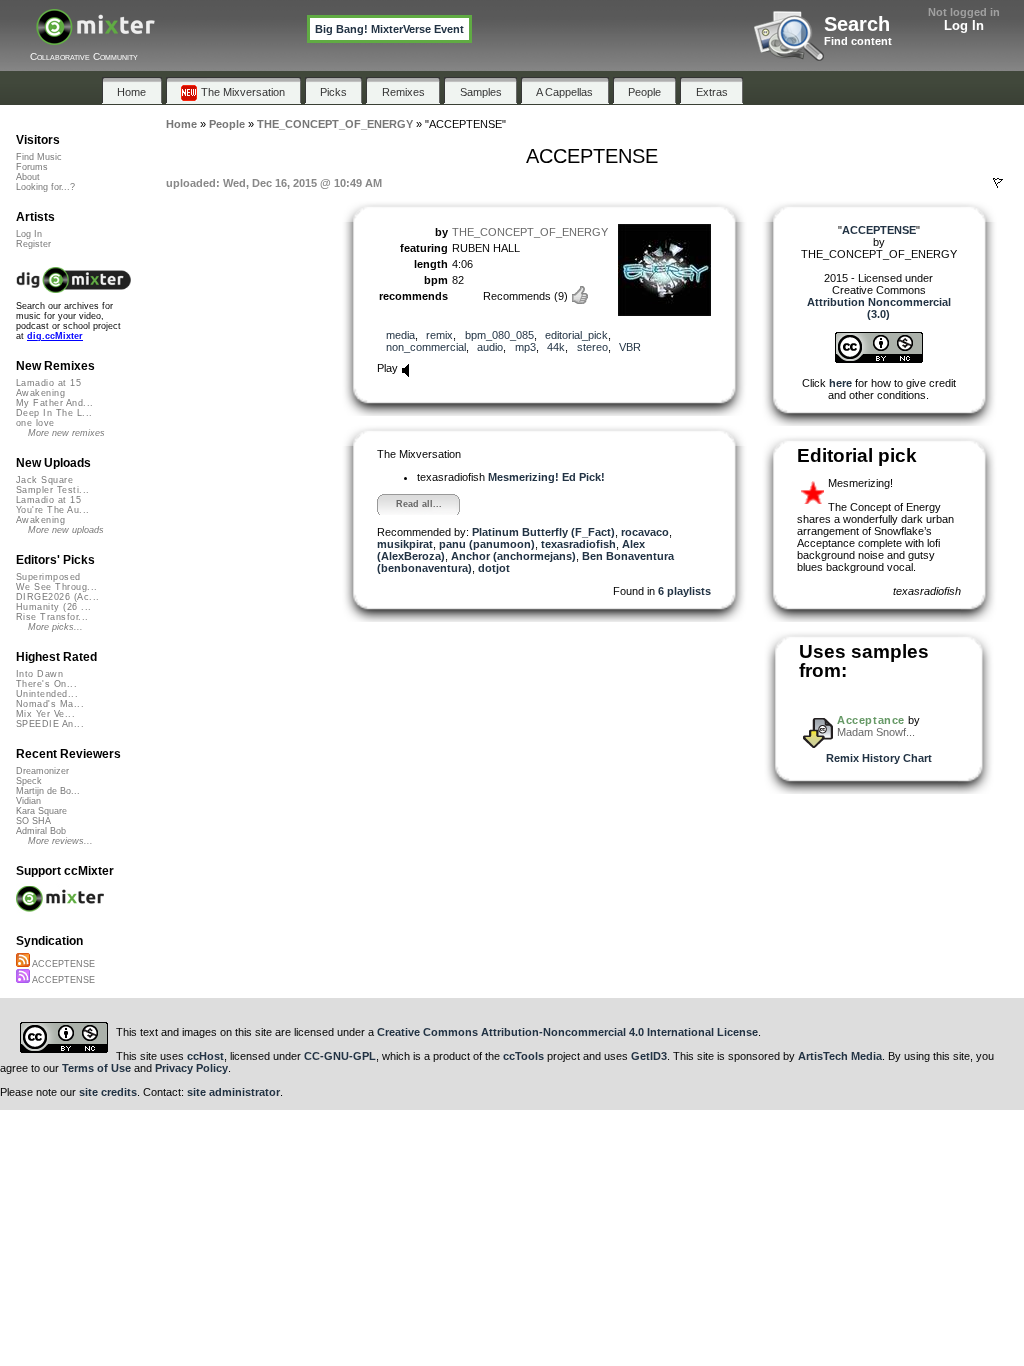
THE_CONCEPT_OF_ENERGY (530, 232)
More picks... (55, 627)
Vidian (28, 801)
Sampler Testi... (52, 490)
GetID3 (649, 1056)
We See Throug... (56, 587)
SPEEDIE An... (50, 724)
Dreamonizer (42, 771)
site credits (108, 1092)
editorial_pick (576, 335)
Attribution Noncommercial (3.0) (879, 308)
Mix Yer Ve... (45, 714)
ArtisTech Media (840, 1056)
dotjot (494, 568)
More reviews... (60, 841)
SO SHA (33, 821)
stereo (592, 347)
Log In (964, 25)
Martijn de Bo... (48, 791)
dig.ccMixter (55, 336)
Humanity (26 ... (53, 607)
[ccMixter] (95, 37)
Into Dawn (39, 674)
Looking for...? (45, 187)
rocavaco (645, 532)
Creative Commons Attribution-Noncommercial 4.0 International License (567, 1032)
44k (556, 347)
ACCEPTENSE (62, 964)
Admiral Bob (41, 831)
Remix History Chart (879, 758)
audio (490, 347)
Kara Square (41, 811)
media (400, 335)
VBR (630, 347)
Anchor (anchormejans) (513, 556)
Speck (29, 781)
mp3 (525, 347)
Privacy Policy (191, 1068)
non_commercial (426, 347)
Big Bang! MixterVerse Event (389, 29)
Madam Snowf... (876, 732)
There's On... (46, 684)
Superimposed (48, 577)
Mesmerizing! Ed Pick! (546, 477)
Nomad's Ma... (50, 704)
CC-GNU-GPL (340, 1056)
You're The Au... (52, 510)
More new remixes (66, 433)
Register (33, 244)
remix (439, 335)
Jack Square (44, 480)
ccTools (523, 1056)
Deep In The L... (54, 413)
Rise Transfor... (52, 617)
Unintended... (47, 694)
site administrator (233, 1092)
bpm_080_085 (499, 335)
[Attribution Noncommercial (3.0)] (879, 359)
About (28, 177)
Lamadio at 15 (48, 383)
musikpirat (405, 544)
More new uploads (66, 530)
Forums (32, 167)
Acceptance (872, 720)
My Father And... (54, 403)
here (840, 383)
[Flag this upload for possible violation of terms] (998, 183)
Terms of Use (96, 1068)
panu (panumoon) (487, 544)
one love (35, 423)
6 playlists (684, 591)
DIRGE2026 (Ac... (57, 597)
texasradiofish (578, 544)
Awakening (40, 393)
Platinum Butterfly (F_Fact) (543, 532)
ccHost (205, 1056)
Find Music (39, 157)
